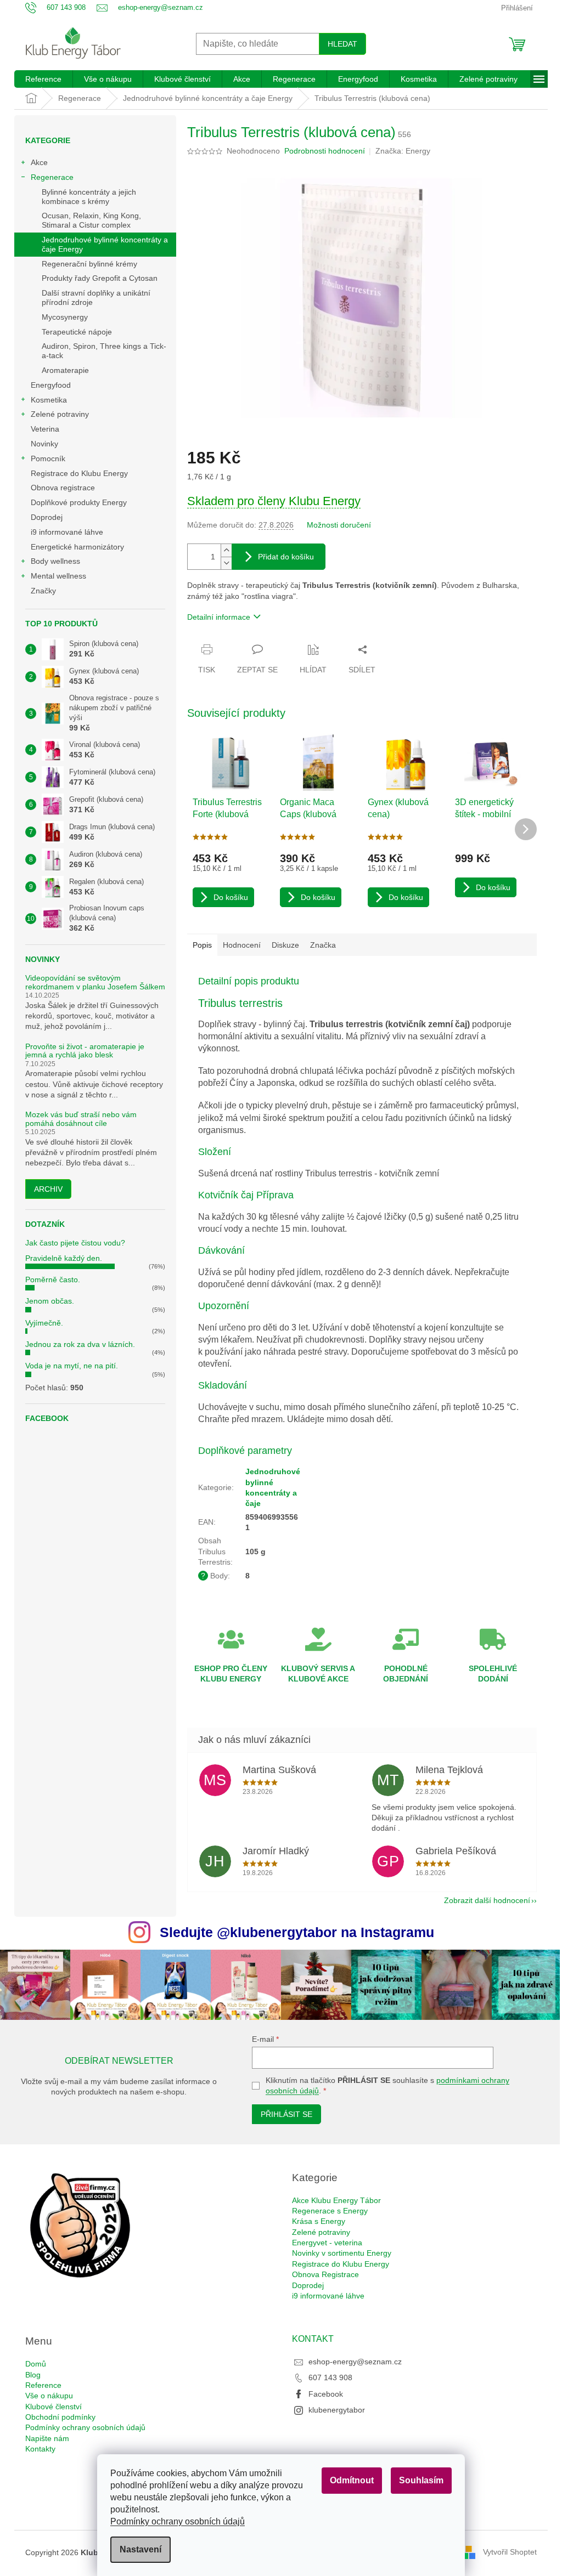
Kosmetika (49, 400)
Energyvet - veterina (327, 2243)
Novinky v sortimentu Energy (342, 2253)
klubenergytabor (337, 2410)
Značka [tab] (323, 945)
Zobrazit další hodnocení (487, 1900)
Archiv (48, 1189)
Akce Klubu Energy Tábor (336, 2200)
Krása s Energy (319, 2221)
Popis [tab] (202, 945)
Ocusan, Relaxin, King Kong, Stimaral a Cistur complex (91, 220)
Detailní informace (219, 617)
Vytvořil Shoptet (510, 2552)
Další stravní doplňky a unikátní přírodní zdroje (96, 298)
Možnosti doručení (339, 525)
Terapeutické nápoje (77, 332)
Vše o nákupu (49, 2396)
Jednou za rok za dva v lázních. (80, 1344)
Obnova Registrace (325, 2274)
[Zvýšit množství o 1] (226, 550)
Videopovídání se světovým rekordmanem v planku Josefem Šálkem (95, 982)
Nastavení (140, 2549)
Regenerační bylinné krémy (89, 264)
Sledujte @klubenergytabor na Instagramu (297, 1932)
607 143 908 (330, 2377)
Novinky (44, 444)
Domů (36, 2364)
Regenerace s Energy (330, 2211)
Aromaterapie (65, 370)
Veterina (45, 429)
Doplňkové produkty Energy (79, 502)
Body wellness (55, 561)
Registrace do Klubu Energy (80, 473)
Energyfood (51, 385)
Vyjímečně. (44, 1323)
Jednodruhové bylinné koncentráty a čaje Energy (105, 244)
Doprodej (47, 517)
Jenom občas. (50, 1301)
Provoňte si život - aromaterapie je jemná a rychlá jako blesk (85, 1051)
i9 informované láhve (67, 532)
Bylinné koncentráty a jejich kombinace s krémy (89, 197)
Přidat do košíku (286, 557)
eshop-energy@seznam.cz (355, 2362)
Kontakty (40, 2449)
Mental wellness (58, 576)
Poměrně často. (53, 1279)
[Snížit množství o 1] (226, 563)
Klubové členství (54, 2407)
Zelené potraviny (60, 414)
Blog (33, 2375)
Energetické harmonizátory (77, 547)
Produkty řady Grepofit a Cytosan (100, 278)
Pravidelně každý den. (64, 1258)
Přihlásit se (286, 2114)
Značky (43, 591)
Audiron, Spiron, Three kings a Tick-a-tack (104, 351)
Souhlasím (421, 2480)
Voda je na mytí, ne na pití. (72, 1366)
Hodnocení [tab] (242, 945)
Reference (43, 2385)
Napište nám (47, 2438)
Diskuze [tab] (285, 945)
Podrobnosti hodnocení (325, 151)
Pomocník (48, 458)
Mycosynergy (65, 317)
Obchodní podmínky (60, 2417)
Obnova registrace (63, 488)
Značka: (403, 151)
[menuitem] (43, 79)
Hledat (342, 44)
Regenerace (52, 177)
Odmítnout (352, 2480)
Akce (39, 162)
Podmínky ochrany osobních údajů (178, 2521)
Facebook (326, 2394)
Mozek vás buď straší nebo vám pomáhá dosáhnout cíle (81, 1119)
